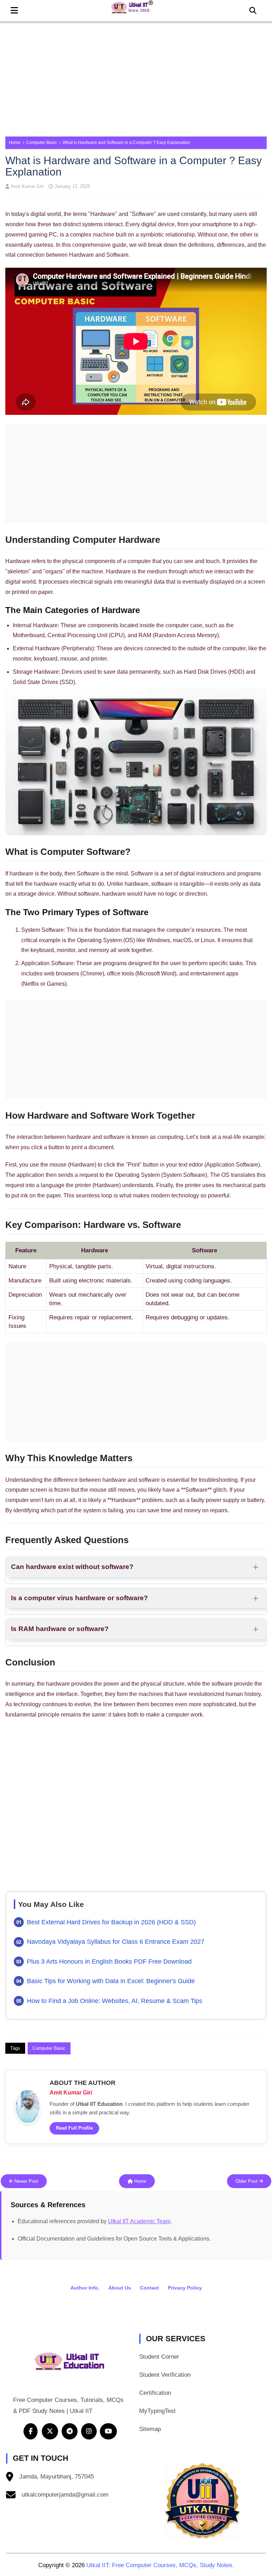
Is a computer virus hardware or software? (80, 1598)
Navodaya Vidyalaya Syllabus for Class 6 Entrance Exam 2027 (116, 1942)
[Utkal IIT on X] (50, 2431)
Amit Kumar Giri (27, 186)
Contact (149, 2288)
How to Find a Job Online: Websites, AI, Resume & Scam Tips (115, 2001)
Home (15, 143)
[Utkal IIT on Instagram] (89, 2431)
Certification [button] (155, 2393)
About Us (120, 2288)
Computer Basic (42, 143)
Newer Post (26, 2181)
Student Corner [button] (159, 2357)
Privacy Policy (185, 2288)
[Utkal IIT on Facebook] (30, 2431)
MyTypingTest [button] (157, 2411)
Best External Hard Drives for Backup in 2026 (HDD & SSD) (111, 1922)
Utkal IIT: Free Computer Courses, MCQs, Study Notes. (160, 2565)
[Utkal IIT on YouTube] (108, 2431)
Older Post (247, 2181)
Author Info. (85, 2288)
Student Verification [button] (165, 2375)
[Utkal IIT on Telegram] (69, 2431)
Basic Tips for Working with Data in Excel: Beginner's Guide (111, 1981)
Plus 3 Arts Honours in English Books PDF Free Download (109, 1962)
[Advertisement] (136, 76)
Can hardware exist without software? (72, 1567)
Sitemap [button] (150, 2429)
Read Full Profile (74, 2128)
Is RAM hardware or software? (60, 1629)
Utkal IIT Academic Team (139, 2221)
